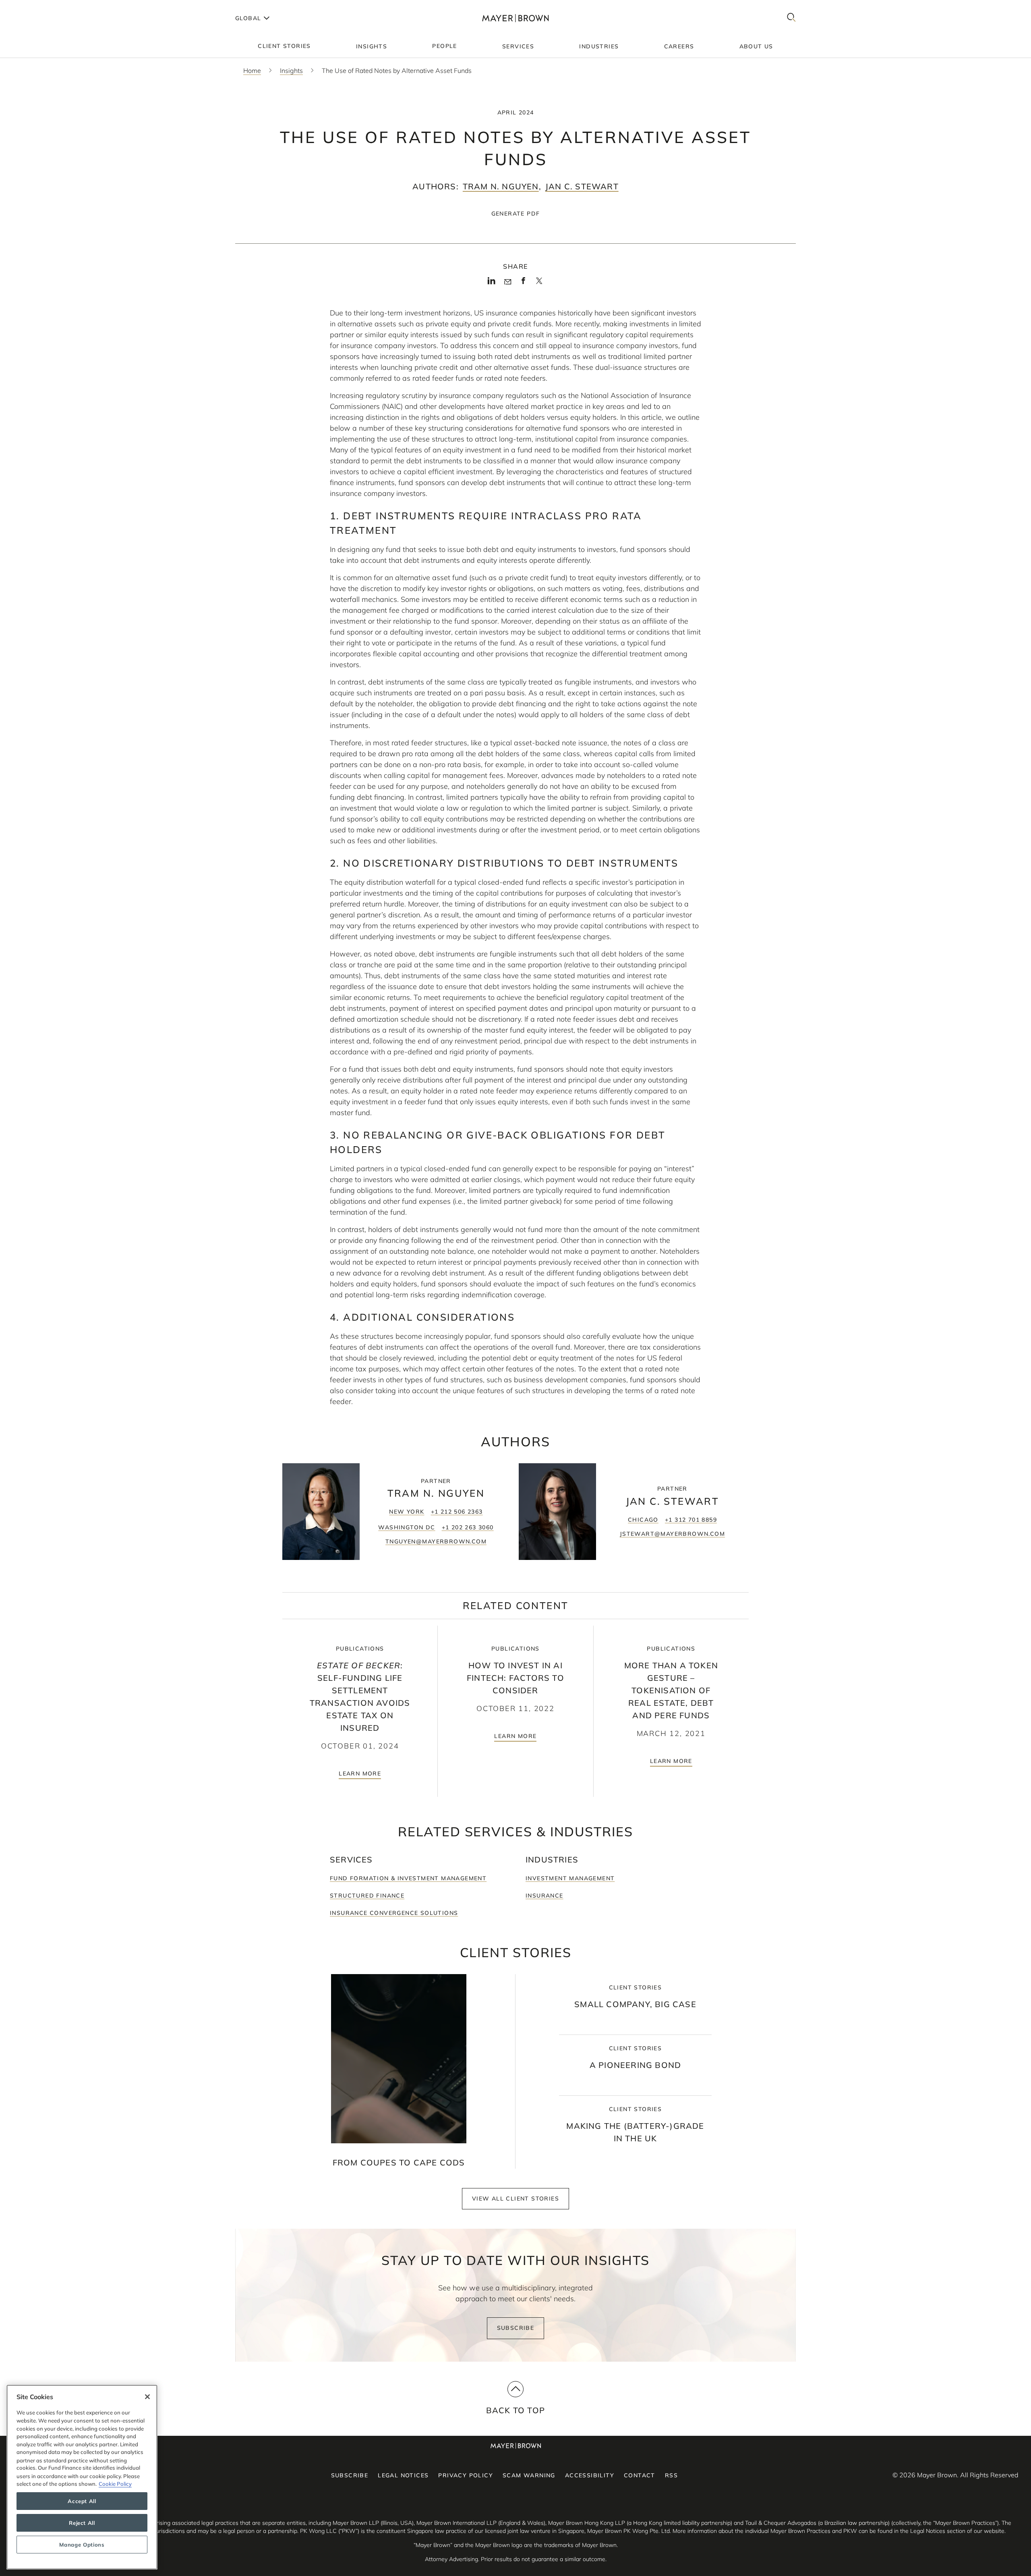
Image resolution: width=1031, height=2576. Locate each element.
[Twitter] (539, 284)
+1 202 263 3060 (468, 1527)
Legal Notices (403, 2475)
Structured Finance (367, 1896)
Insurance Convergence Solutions (394, 1913)
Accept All (82, 2501)
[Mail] (508, 282)
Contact (640, 2475)
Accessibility (590, 2475)
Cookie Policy (115, 2484)
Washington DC (407, 1527)
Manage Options (82, 2545)
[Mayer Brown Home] (515, 18)
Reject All (82, 2523)
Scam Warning (529, 2475)
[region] (82, 2477)
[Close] (147, 2397)
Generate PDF (516, 214)
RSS (671, 2475)
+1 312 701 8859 (691, 1520)
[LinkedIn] (492, 283)
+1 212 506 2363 (457, 1512)
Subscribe (516, 2328)
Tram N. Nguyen (501, 186)
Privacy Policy (466, 2475)
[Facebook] (523, 283)
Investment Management (570, 1878)
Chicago (643, 1520)
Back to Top (515, 2410)
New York (407, 1512)
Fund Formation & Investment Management (408, 1878)
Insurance (544, 1896)
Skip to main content (39, 6)
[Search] (791, 18)
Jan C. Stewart (582, 186)
